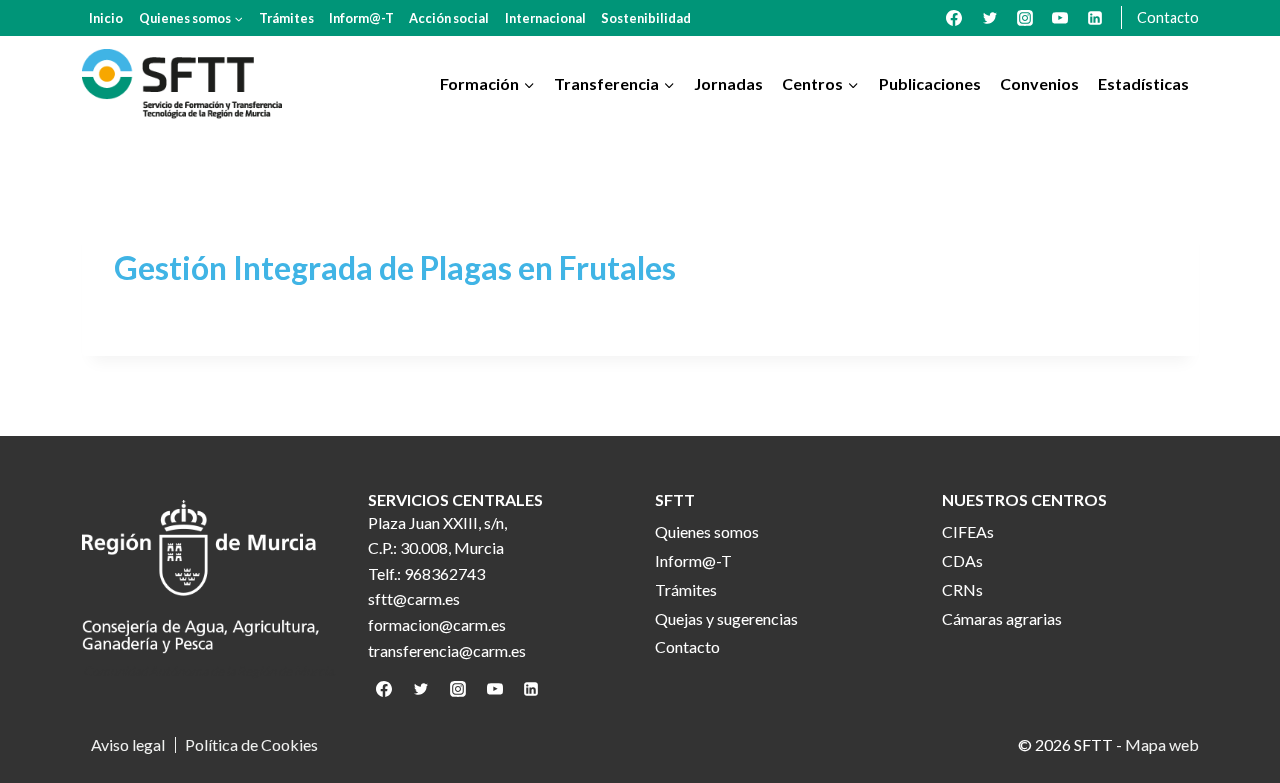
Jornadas (728, 83)
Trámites (286, 18)
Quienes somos (707, 531)
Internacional (545, 18)
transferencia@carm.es (447, 650)
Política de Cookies (251, 745)
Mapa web (1162, 744)
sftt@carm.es (414, 598)
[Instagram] (1025, 18)
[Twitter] (990, 18)
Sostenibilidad (646, 18)
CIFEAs (968, 531)
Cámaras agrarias (1002, 618)
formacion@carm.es (437, 624)
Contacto (1168, 17)
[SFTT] (182, 84)
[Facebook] (954, 18)
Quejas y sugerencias (726, 618)
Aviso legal (128, 745)
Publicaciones (930, 83)
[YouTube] (1060, 18)
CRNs (962, 589)
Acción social (449, 18)
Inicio (106, 18)
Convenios (1039, 83)
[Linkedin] (1095, 18)
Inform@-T (361, 18)
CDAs (962, 560)
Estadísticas (1143, 83)
